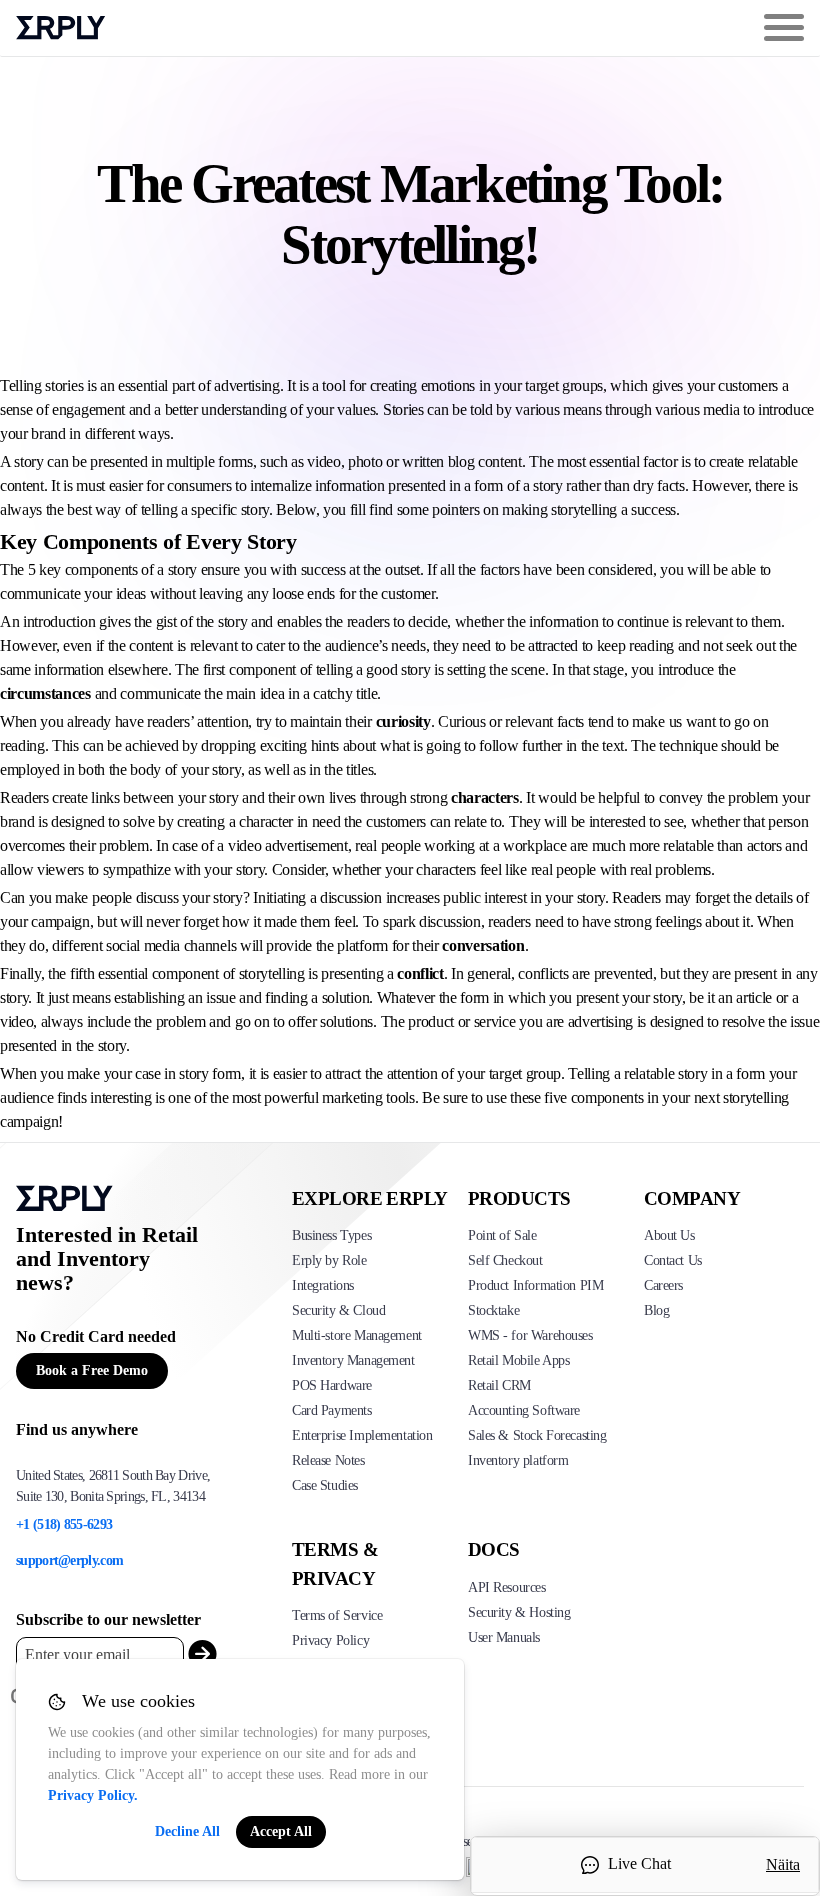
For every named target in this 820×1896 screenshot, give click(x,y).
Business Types (331, 1235)
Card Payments (332, 1410)
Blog (656, 1310)
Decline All (187, 1831)
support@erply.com (69, 1560)
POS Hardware (332, 1385)
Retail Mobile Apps (518, 1360)
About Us (669, 1235)
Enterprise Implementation (362, 1435)
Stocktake (493, 1310)
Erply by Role (329, 1260)
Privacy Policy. (93, 1795)
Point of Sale (502, 1235)
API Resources (507, 1587)
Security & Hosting (519, 1612)
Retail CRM (499, 1385)
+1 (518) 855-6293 (64, 1524)
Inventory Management (353, 1360)
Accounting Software (524, 1410)
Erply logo (61, 28)
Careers (663, 1285)
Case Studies (325, 1485)
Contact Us (673, 1260)
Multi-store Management (357, 1335)
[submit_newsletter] (198, 1654)
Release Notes (328, 1460)
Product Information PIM (535, 1285)
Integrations (323, 1285)
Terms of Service (337, 1615)
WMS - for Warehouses (530, 1335)
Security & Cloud (338, 1310)
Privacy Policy (330, 1640)
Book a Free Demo (92, 1370)
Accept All (281, 1831)
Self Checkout (505, 1260)
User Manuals (504, 1637)
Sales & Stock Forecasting (537, 1435)
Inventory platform (518, 1460)
